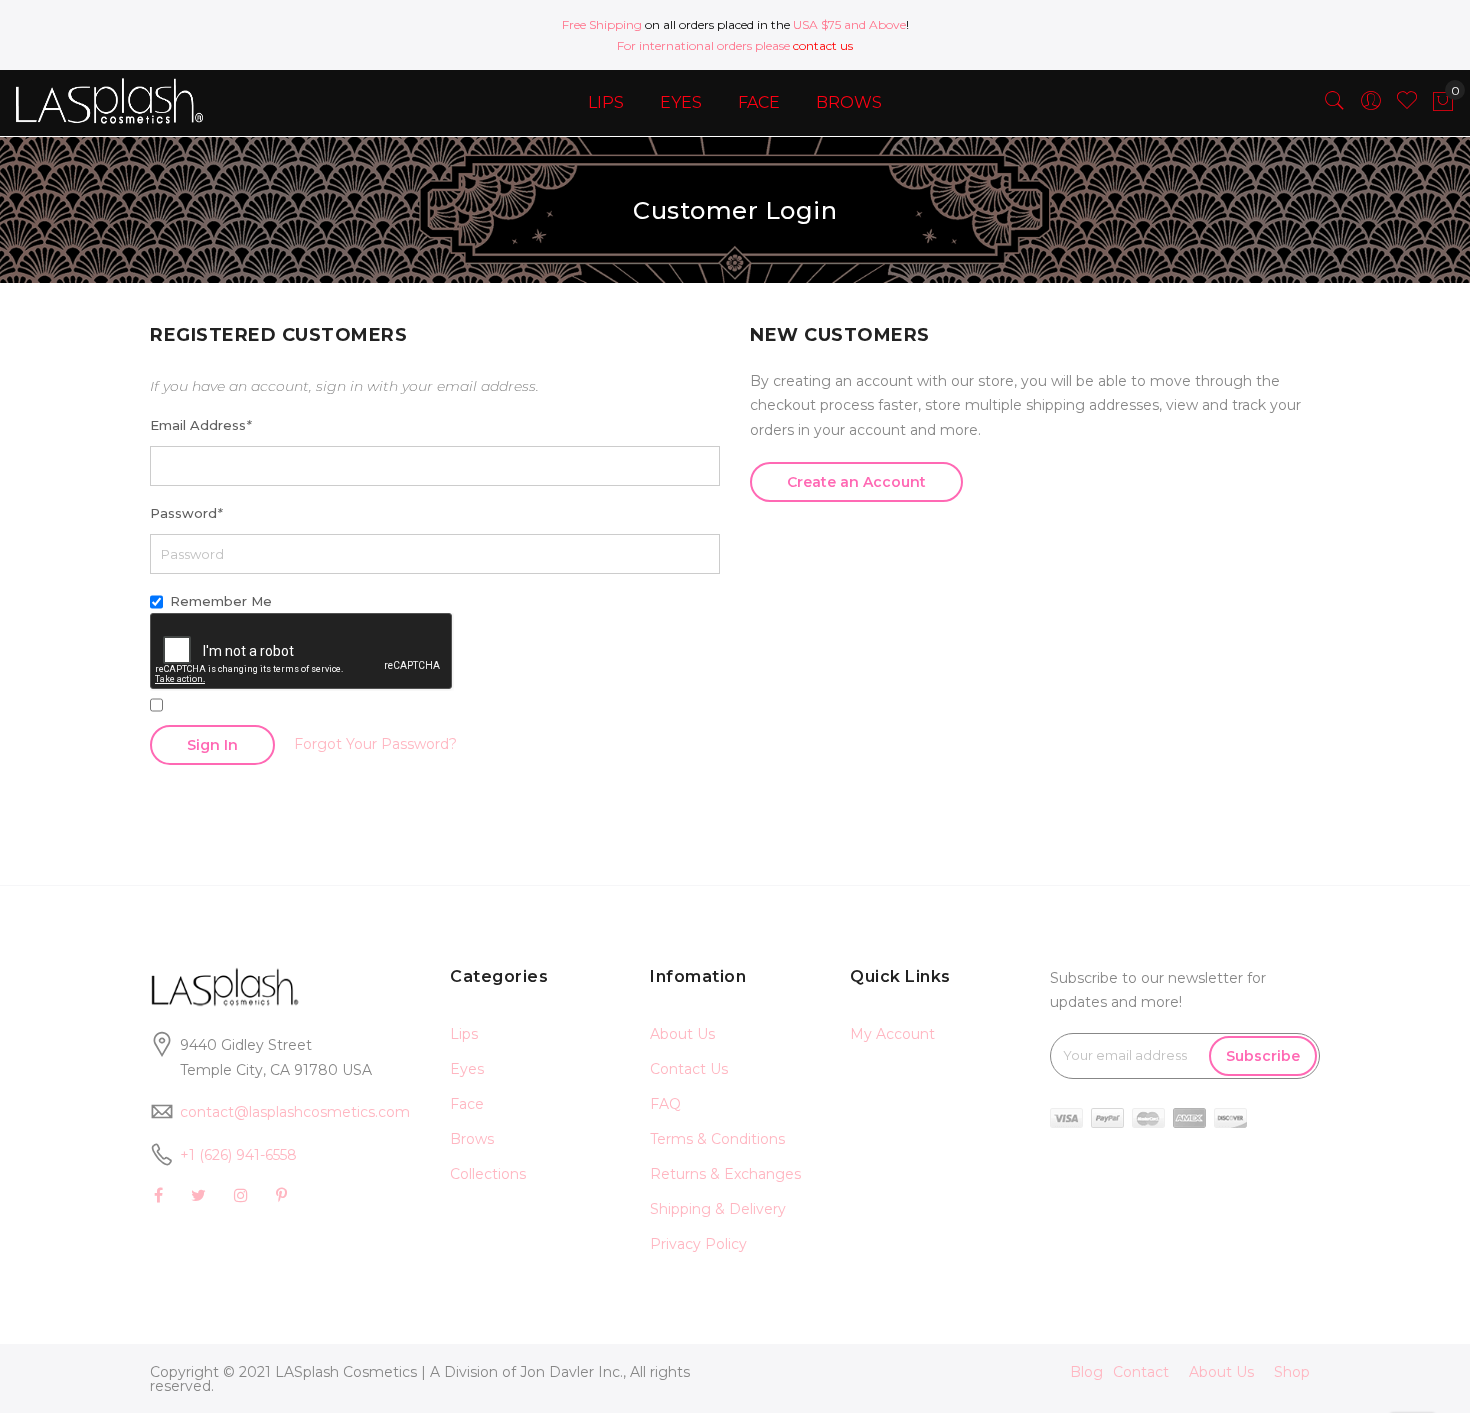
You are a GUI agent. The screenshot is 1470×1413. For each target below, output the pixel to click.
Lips (464, 1034)
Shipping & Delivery (718, 1209)
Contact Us (689, 1069)
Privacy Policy (698, 1244)
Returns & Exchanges (725, 1174)
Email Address (200, 425)
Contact (1141, 1372)
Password (186, 513)
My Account (892, 1034)
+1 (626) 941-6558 (238, 1155)
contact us (823, 45)
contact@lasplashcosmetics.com (295, 1112)
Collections (488, 1174)
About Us (682, 1034)
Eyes (467, 1069)
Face (467, 1104)
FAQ (665, 1104)
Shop (1292, 1372)
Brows (472, 1139)
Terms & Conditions (717, 1139)
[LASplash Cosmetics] (122, 101)
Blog (1086, 1372)
